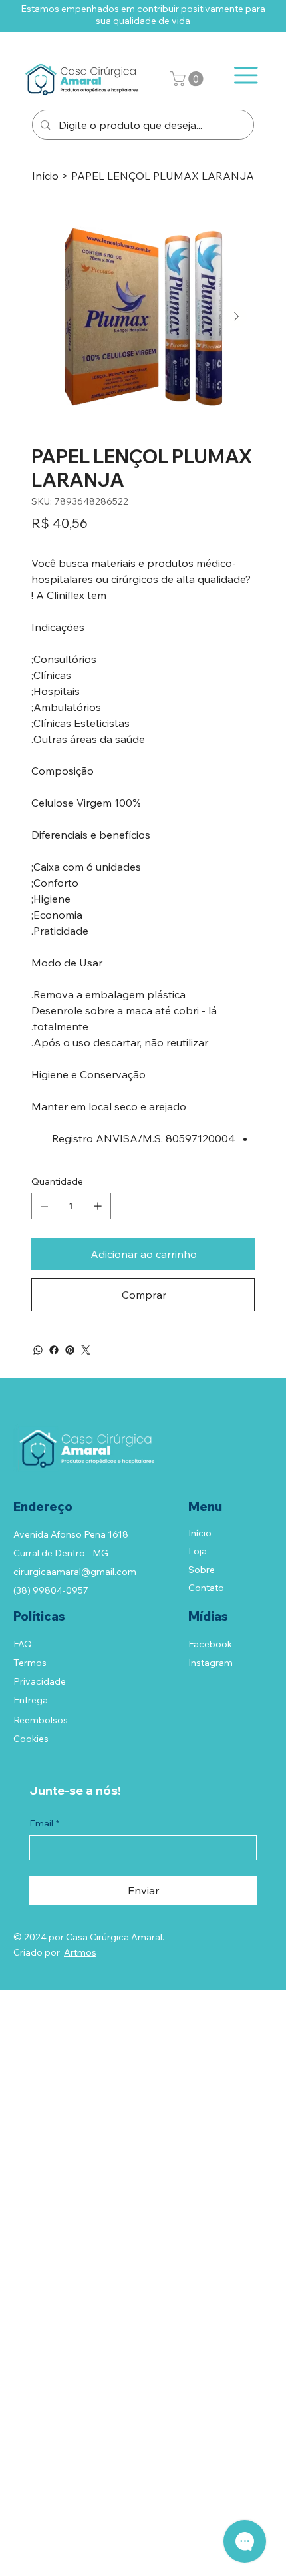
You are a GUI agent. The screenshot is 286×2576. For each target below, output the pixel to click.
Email (44, 1823)
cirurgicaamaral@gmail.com (75, 1572)
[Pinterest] (70, 1350)
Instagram (211, 1663)
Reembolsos (41, 1720)
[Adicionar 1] (98, 1206)
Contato (206, 1588)
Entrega (31, 1700)
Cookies (31, 1739)
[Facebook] (54, 1350)
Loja (198, 1551)
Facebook (210, 1644)
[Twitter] (86, 1350)
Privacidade (40, 1681)
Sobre (202, 1570)
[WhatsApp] (38, 1350)
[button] (189, 79)
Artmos (80, 1952)
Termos (30, 1663)
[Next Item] (236, 317)
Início (200, 1533)
